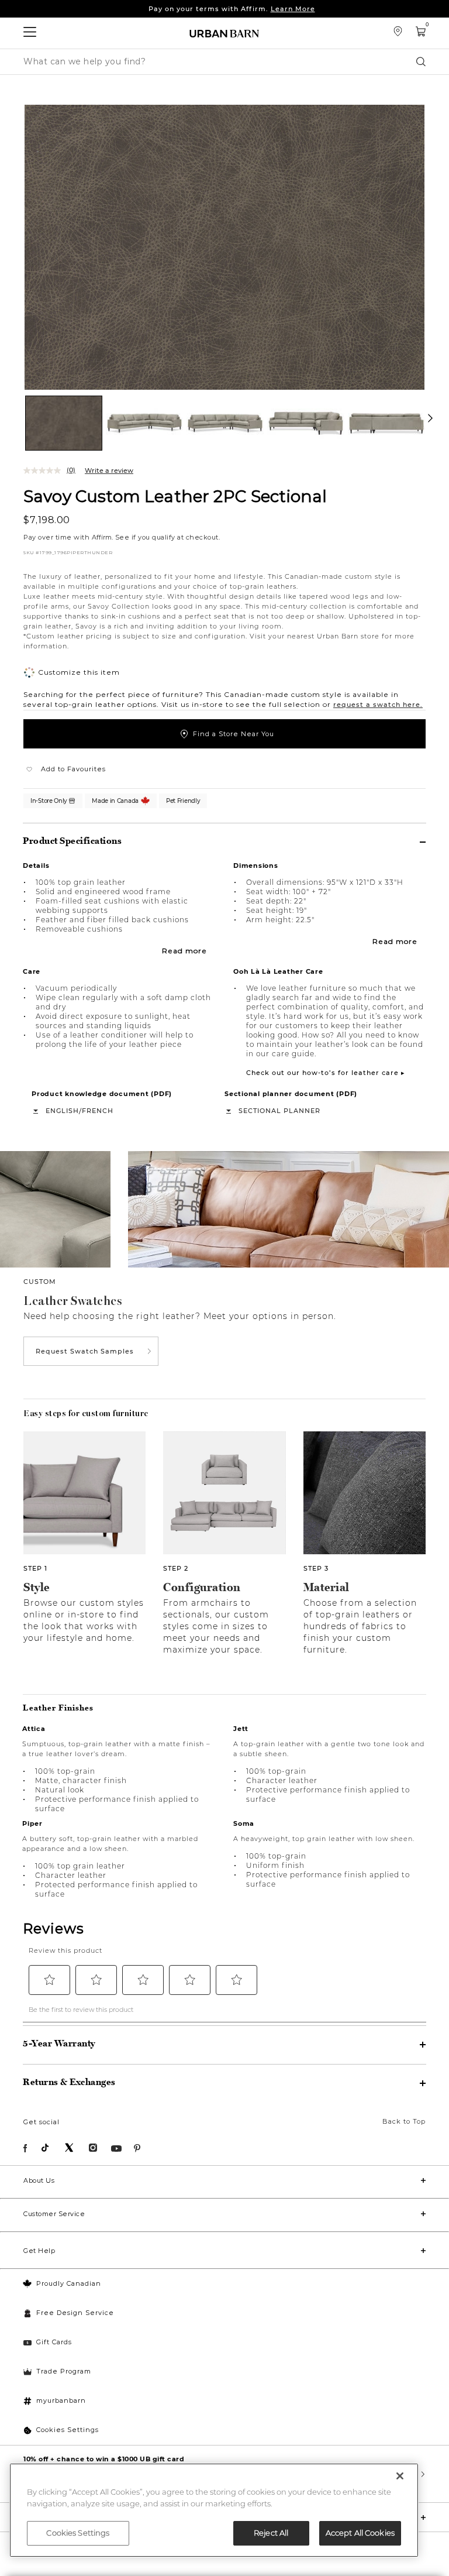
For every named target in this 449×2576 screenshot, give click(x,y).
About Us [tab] (39, 2180)
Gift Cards (54, 2342)
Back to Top (404, 2121)
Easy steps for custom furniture (86, 1413)
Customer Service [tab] (54, 2214)
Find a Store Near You (234, 734)
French (98, 1111)
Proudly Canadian (69, 2283)
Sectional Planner (279, 1111)
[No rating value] (45, 470)
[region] (214, 2510)
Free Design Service (75, 2313)
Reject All (271, 2533)
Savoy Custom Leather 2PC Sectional (175, 496)
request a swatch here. (378, 705)
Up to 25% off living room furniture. (232, 9)
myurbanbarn (61, 2400)
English (62, 1111)
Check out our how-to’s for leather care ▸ (326, 1073)
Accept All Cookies (360, 2533)
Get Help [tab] (39, 2251)
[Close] (400, 2476)
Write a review (109, 470)
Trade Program (64, 2371)
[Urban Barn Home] (224, 33)
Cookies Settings (68, 2430)
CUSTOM (40, 1282)
